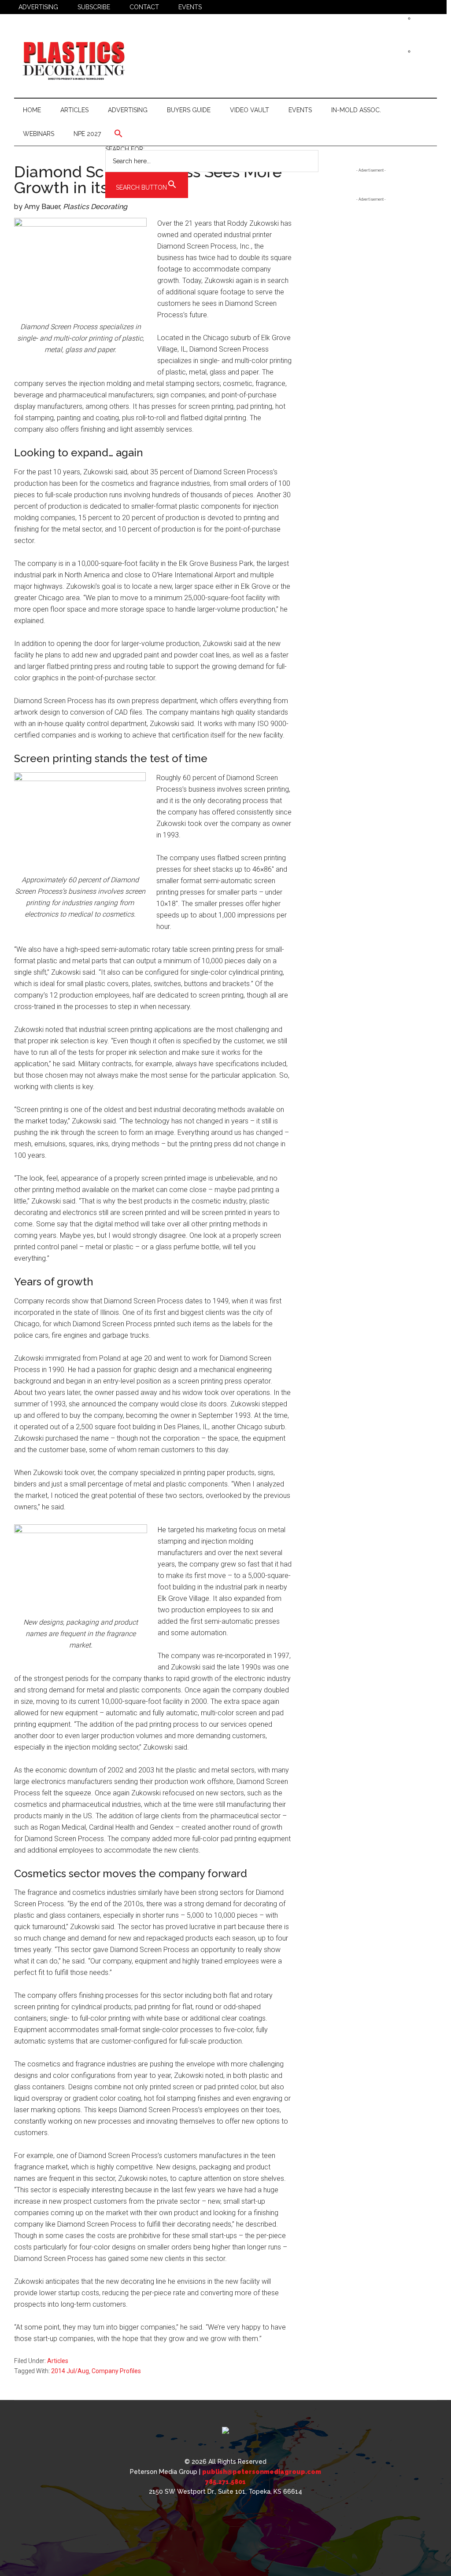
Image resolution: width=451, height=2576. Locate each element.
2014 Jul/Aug (70, 2371)
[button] (212, 133)
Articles (58, 2361)
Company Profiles (116, 2371)
